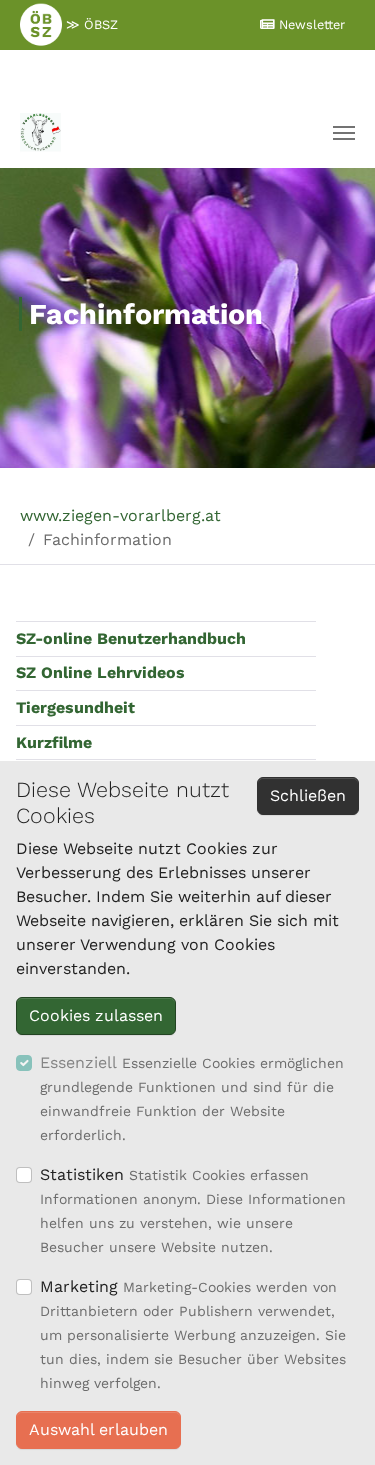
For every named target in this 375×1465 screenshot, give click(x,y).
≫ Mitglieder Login (182, 72)
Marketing (79, 1286)
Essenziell (78, 1062)
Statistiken (82, 1174)
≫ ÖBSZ (90, 24)
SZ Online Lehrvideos (100, 672)
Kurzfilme (54, 742)
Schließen (308, 795)
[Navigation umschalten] (344, 133)
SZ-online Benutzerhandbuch (131, 638)
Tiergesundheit (75, 707)
